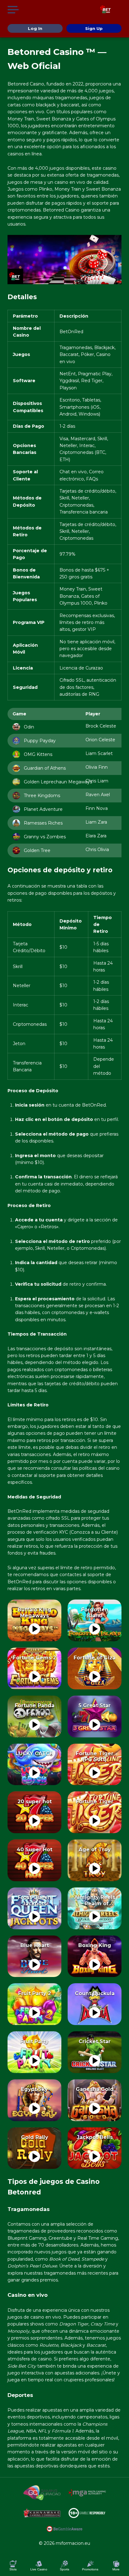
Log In (35, 28)
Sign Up (94, 28)
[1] (34, 1629)
